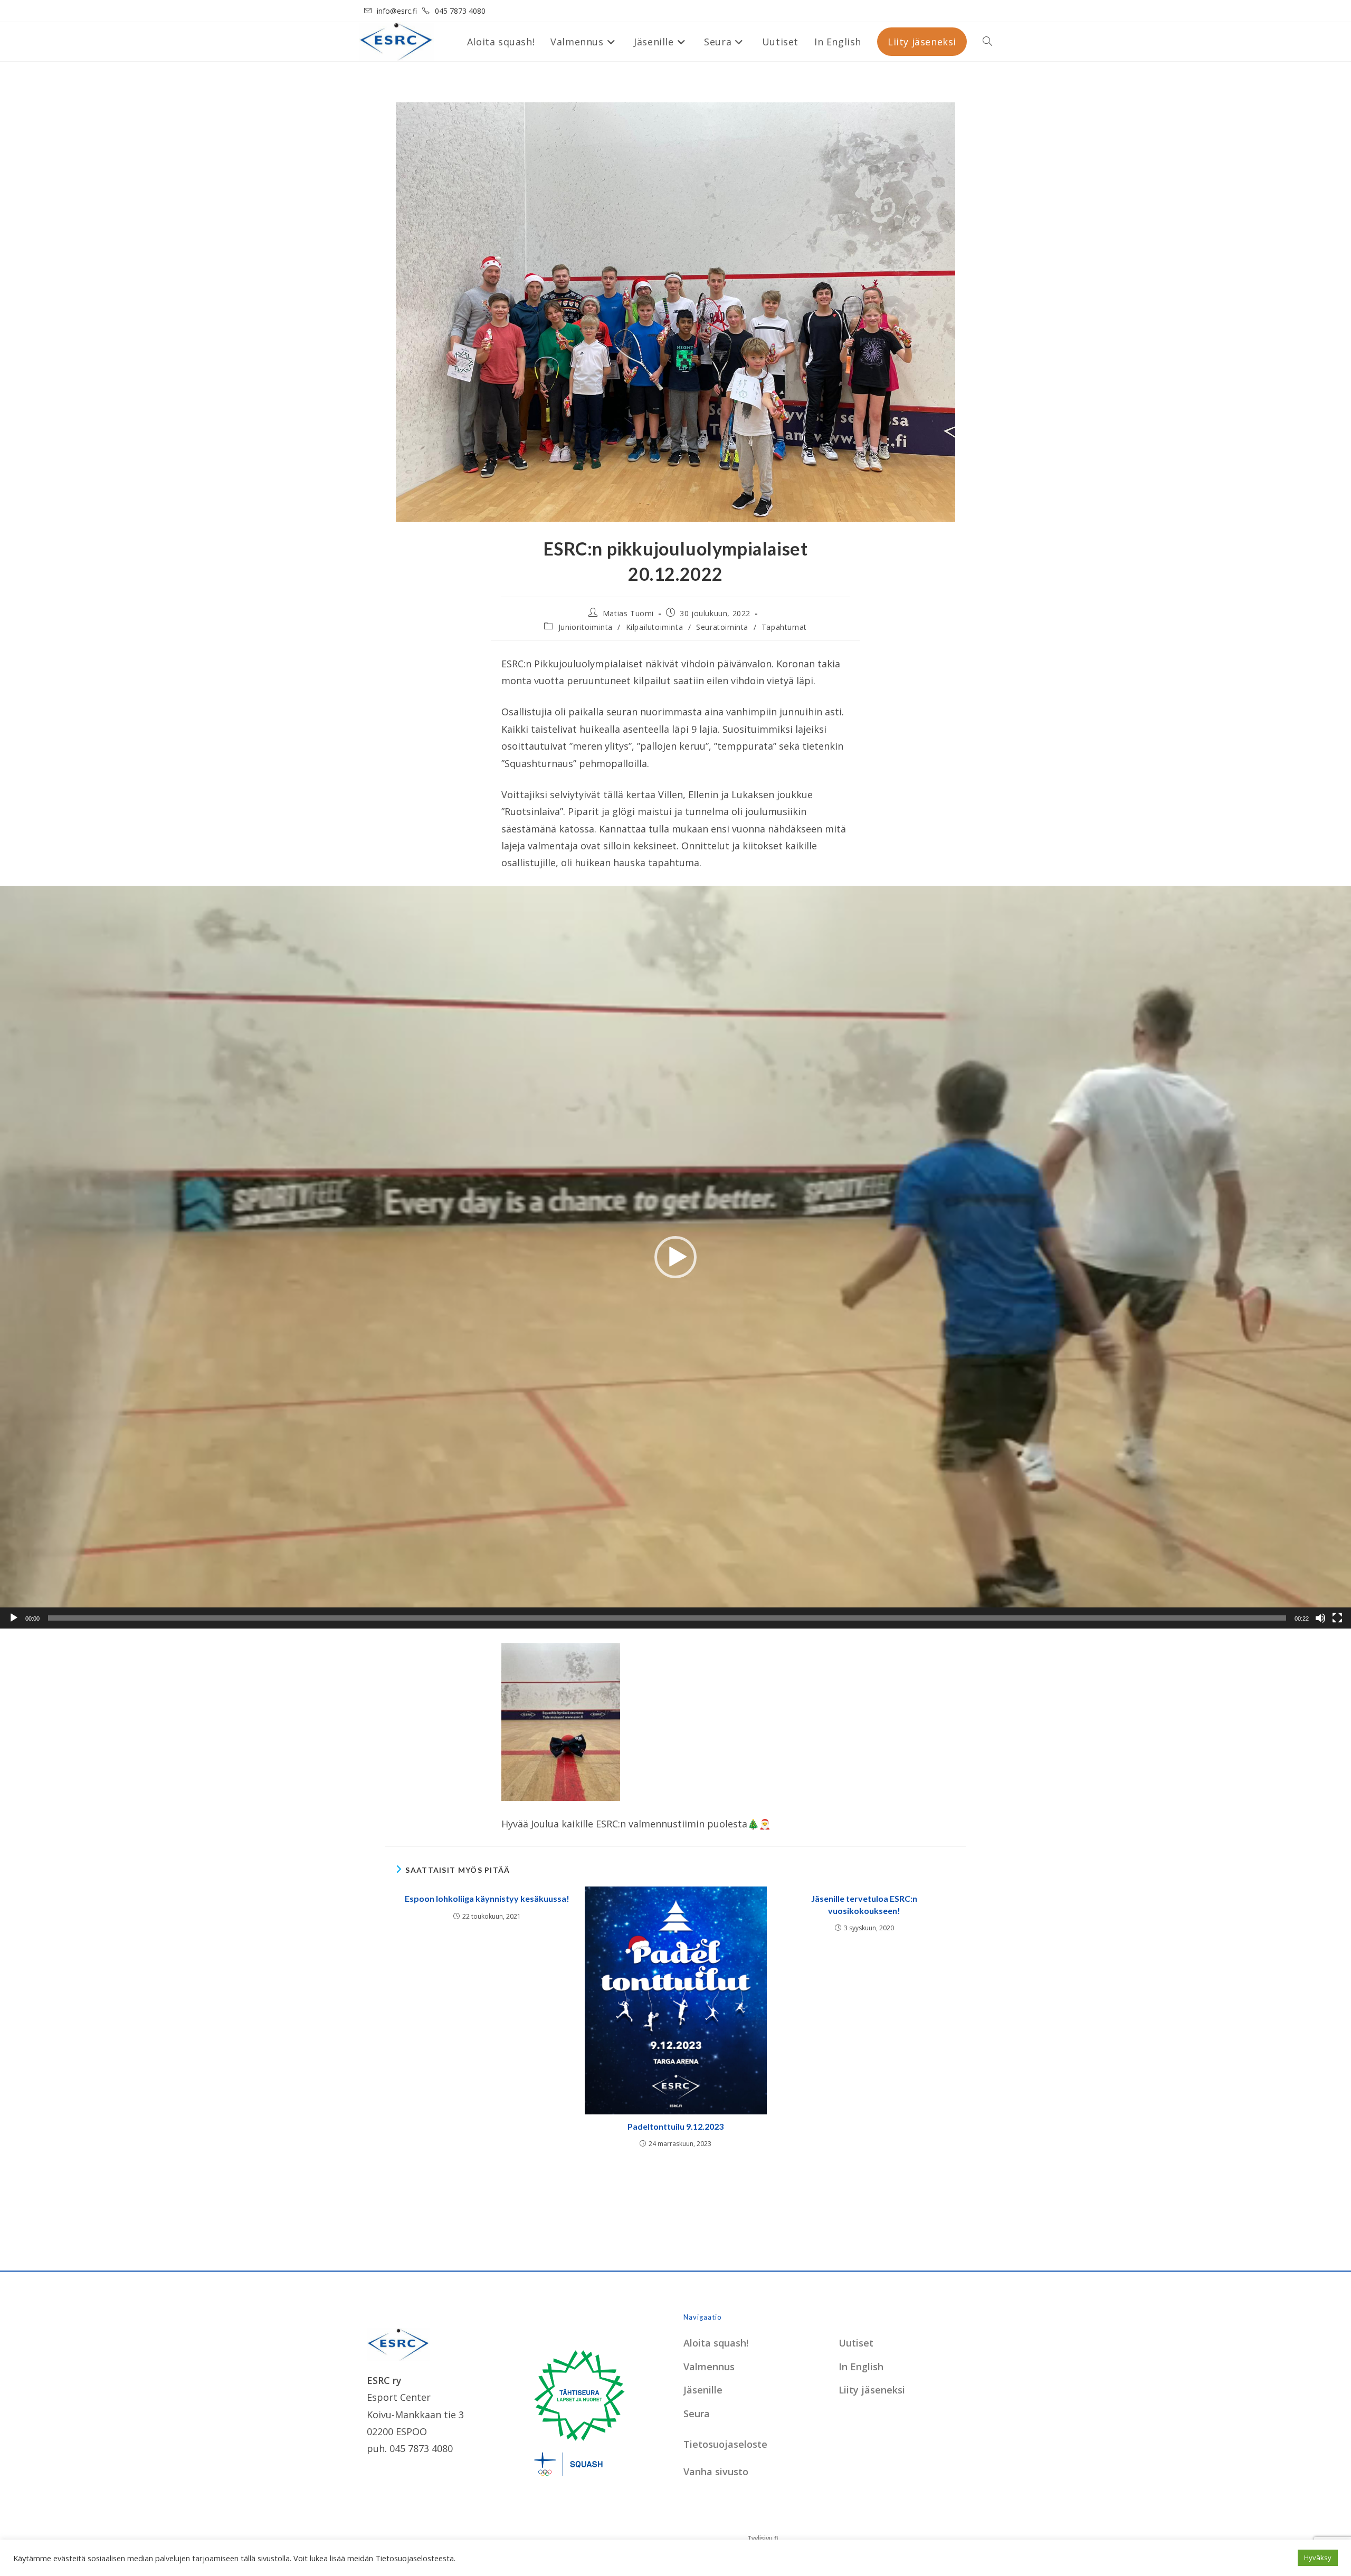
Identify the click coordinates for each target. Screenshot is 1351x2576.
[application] (675, 1257)
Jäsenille (703, 2390)
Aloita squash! (716, 2343)
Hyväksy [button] (1318, 2558)
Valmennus (709, 2367)
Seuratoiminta (722, 627)
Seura (697, 2414)
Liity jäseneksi (872, 2390)
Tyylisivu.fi (763, 2538)
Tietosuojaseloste (725, 2444)
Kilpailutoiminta (655, 627)
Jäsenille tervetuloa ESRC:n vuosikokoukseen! (864, 1904)
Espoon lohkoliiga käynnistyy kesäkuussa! (487, 1898)
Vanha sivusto (716, 2472)
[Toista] (14, 1618)
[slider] (667, 1618)
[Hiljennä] (1320, 1618)
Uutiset (856, 2343)
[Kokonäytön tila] (1337, 1618)
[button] (675, 1257)
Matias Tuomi (628, 613)
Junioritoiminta (586, 627)
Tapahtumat (784, 627)
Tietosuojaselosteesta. (415, 2558)
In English (861, 2367)
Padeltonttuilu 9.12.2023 (675, 2126)
